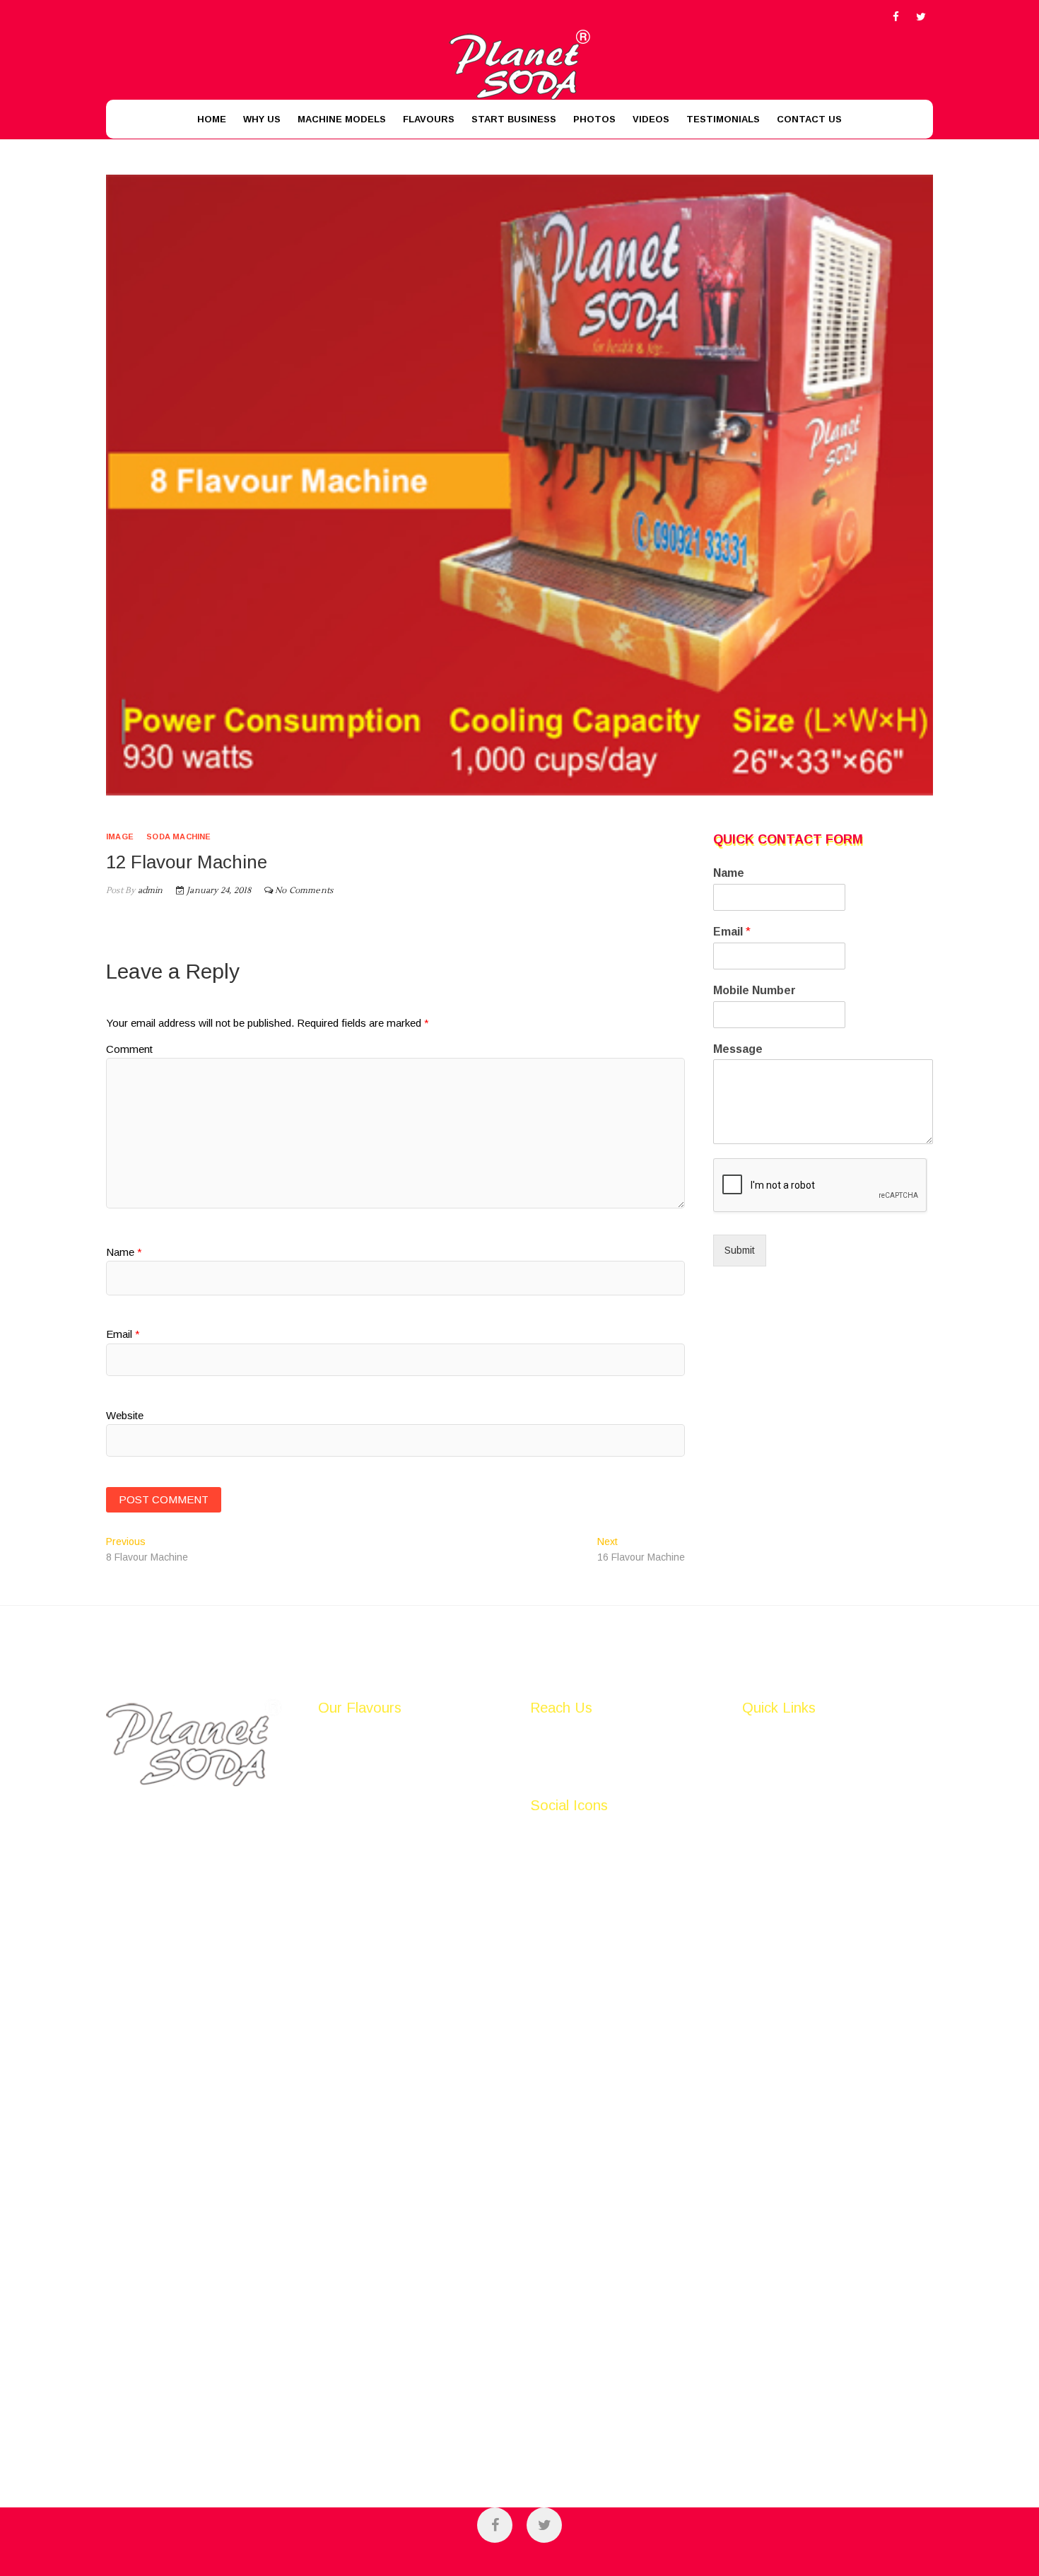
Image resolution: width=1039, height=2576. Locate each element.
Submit (740, 1250)
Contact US (809, 119)
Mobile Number (755, 990)
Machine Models (342, 119)
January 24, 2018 (218, 891)
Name (124, 1252)
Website (125, 1415)
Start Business (514, 119)
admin (149, 891)
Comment (129, 1049)
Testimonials (723, 119)
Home (212, 119)
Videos (651, 119)
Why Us (262, 119)
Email (123, 1334)
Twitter (545, 1848)
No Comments (304, 891)
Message (738, 1049)
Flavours (429, 119)
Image (120, 837)
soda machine (178, 837)
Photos (594, 119)
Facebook (552, 1834)
